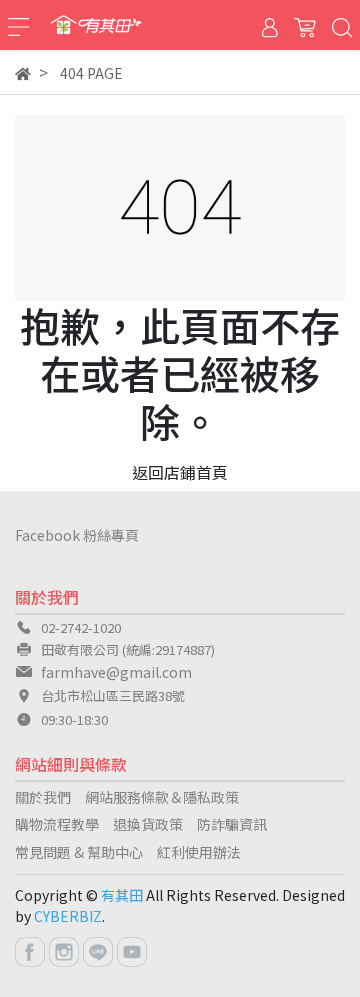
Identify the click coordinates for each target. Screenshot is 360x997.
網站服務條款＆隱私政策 (162, 797)
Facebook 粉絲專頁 (77, 535)
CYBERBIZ (68, 916)
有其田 (122, 895)
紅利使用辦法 (199, 852)
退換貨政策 (148, 824)
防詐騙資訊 (232, 824)
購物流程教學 (57, 824)
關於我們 (43, 797)
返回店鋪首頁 (180, 472)
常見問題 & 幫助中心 (79, 852)
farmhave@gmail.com (116, 672)
